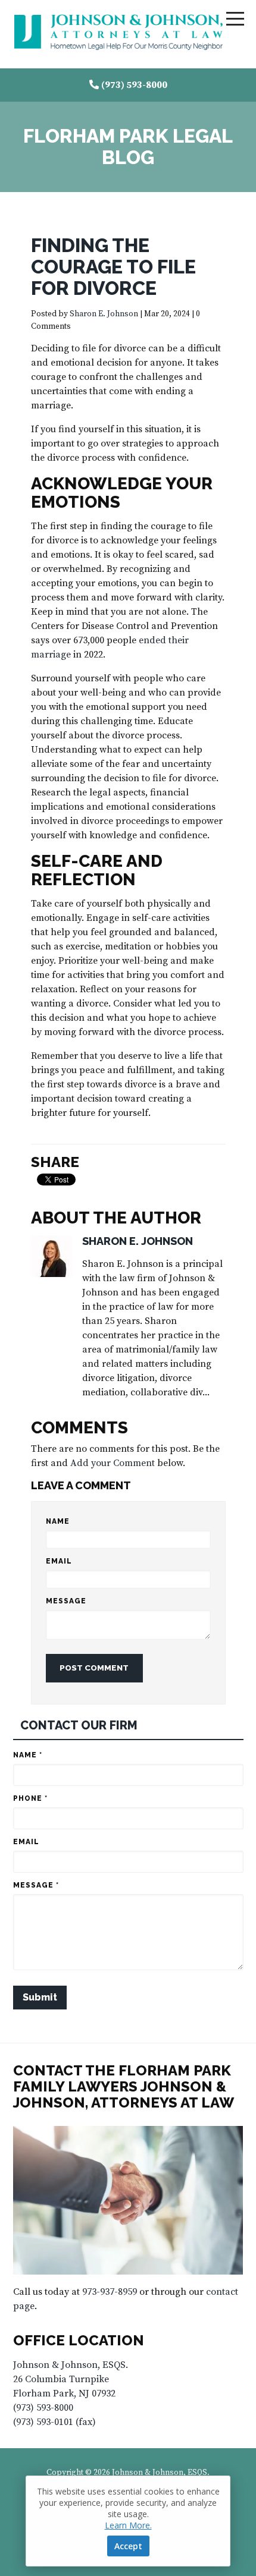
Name (58, 1521)
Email (59, 1561)
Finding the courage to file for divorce (113, 267)
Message (66, 1601)
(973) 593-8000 (134, 85)
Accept (128, 2546)
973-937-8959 (110, 2292)
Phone (30, 1798)
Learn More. (128, 2525)
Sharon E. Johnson (104, 314)
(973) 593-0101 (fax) (54, 2422)
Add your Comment (113, 1463)
